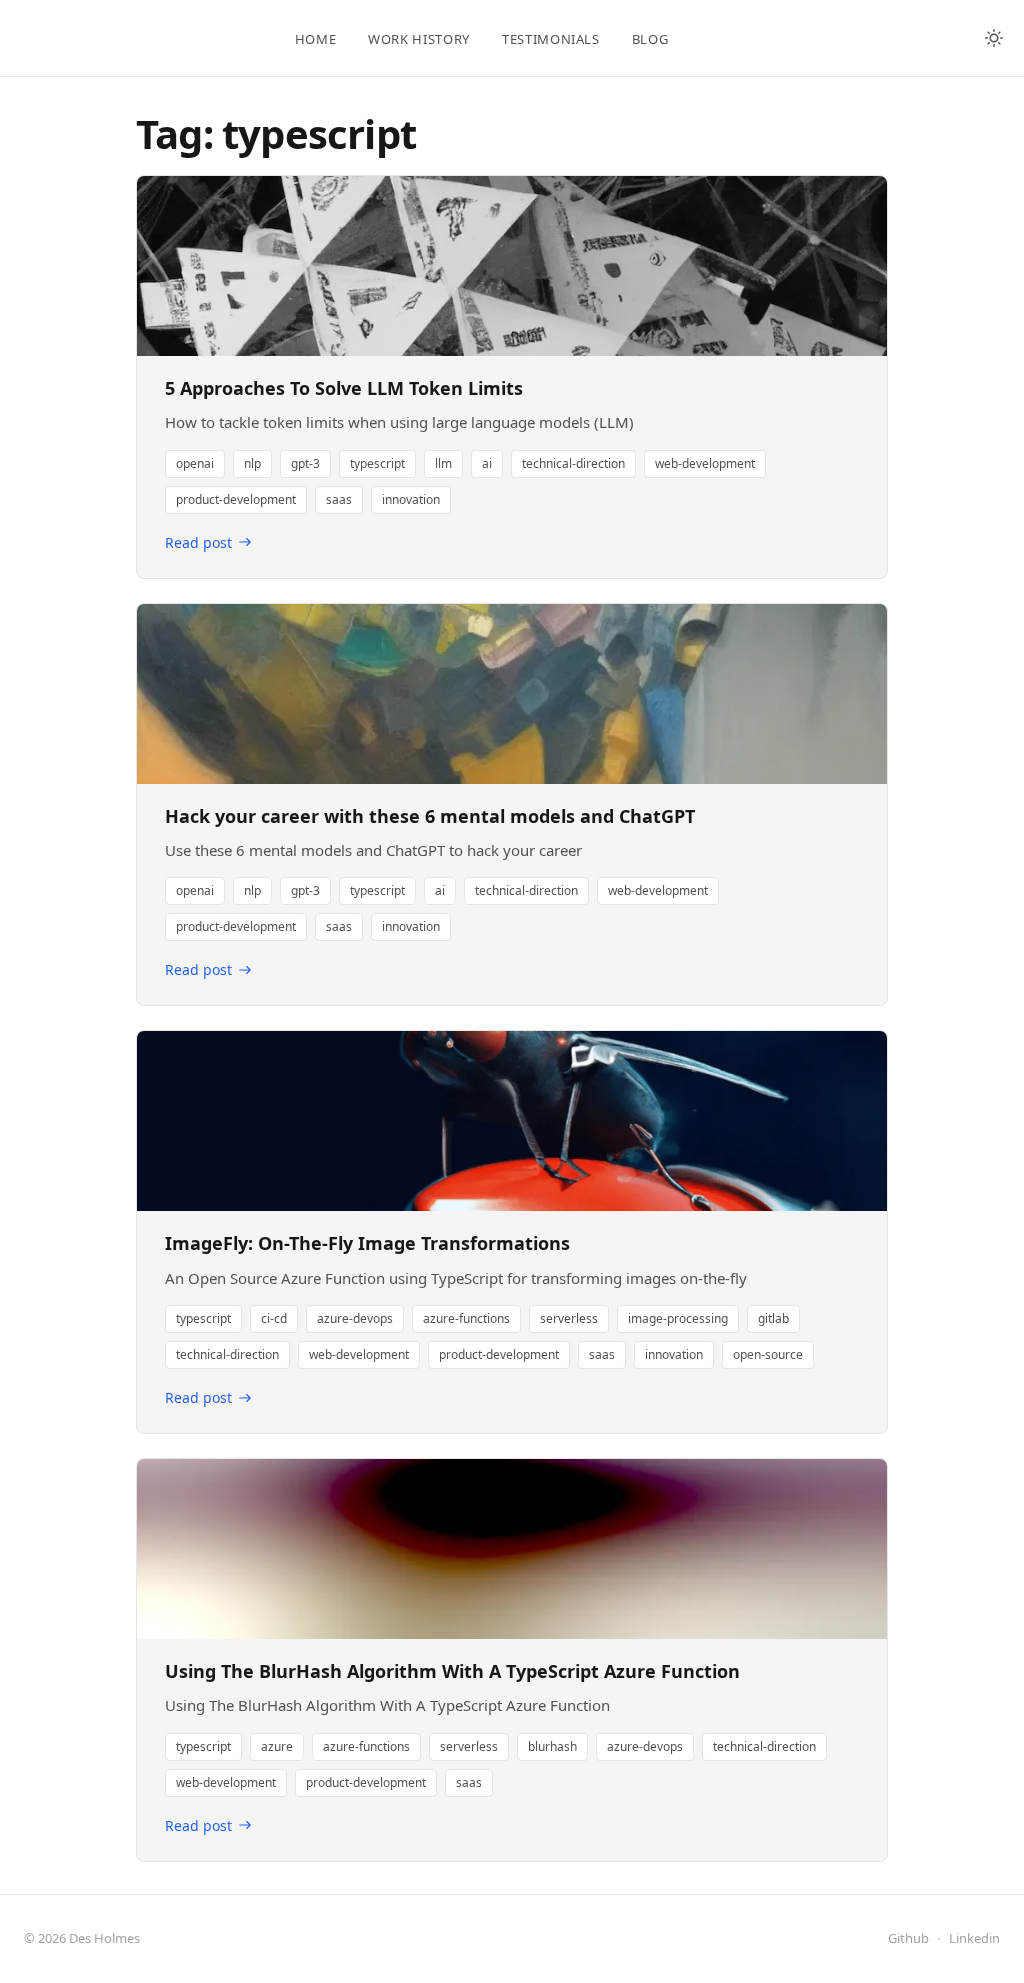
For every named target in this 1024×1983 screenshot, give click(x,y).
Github (908, 1938)
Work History (419, 39)
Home (316, 39)
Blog (650, 39)
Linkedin (974, 1938)
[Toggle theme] (994, 38)
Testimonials (551, 39)
